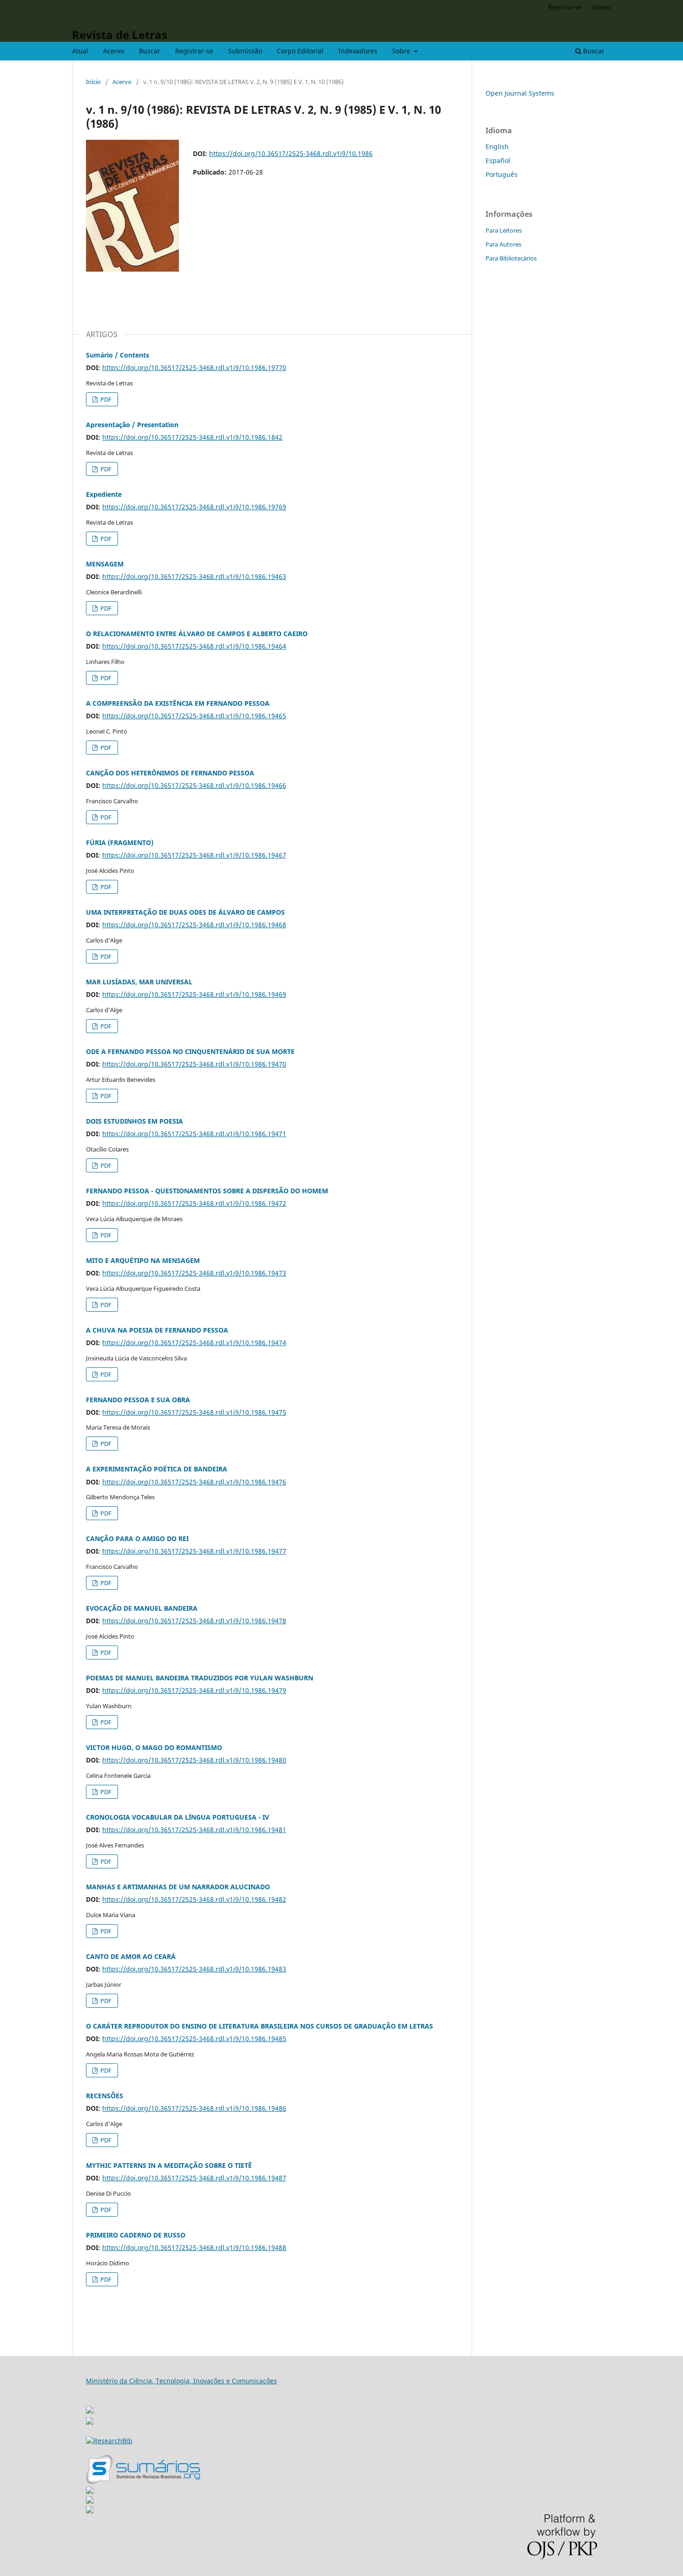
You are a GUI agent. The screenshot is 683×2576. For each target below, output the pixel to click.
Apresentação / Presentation (132, 425)
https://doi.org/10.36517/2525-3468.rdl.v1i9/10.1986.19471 (194, 1134)
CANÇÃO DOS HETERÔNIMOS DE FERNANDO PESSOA (170, 773)
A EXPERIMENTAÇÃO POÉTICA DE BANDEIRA (157, 1469)
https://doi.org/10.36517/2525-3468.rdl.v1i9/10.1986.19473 (194, 1273)
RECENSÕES (105, 2096)
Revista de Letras (120, 35)
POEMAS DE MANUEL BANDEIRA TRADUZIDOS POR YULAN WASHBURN (200, 1678)
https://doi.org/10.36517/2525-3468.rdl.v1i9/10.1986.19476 (194, 1482)
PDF (105, 399)
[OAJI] (90, 2491)
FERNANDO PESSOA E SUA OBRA (138, 1400)
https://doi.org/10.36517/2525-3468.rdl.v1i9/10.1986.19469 (194, 994)
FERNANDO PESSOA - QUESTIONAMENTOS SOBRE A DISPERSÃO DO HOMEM (207, 1191)
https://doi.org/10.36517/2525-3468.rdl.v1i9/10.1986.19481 (194, 1830)
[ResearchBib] (109, 2441)
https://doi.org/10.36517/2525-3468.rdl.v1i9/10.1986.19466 (194, 785)
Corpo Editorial (300, 51)
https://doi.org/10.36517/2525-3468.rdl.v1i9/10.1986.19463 (194, 576)
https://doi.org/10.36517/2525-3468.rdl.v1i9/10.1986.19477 (194, 1551)
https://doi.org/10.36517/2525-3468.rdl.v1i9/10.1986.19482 (194, 1899)
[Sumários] (143, 2482)
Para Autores (503, 244)
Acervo (114, 51)
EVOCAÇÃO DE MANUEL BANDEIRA (142, 1608)
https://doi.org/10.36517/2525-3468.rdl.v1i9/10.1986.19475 (194, 1412)
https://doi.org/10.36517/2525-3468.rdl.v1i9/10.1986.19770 (194, 368)
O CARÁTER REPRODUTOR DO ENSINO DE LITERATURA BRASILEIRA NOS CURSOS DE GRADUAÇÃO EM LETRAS (259, 2026)
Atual (80, 51)
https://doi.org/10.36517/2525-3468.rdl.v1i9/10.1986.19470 (194, 1064)
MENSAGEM (105, 564)
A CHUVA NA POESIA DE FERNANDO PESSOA (157, 1330)
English (497, 146)
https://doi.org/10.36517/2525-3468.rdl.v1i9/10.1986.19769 (194, 507)
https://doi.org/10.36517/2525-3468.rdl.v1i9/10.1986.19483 (194, 1969)
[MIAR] (90, 2407)
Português (502, 174)
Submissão (245, 51)
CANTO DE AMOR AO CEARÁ (131, 1956)
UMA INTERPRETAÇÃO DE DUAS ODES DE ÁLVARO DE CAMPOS (185, 912)
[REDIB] (90, 2422)
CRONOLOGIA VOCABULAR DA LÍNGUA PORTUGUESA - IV (177, 1817)
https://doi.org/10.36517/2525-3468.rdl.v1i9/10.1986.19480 (194, 1760)
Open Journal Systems (520, 93)
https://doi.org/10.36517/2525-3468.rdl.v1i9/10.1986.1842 (192, 437)
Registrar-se (194, 51)
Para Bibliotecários (511, 258)
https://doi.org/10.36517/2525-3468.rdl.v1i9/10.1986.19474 (194, 1343)
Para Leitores (504, 230)
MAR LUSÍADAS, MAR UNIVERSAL (139, 982)
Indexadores (358, 51)
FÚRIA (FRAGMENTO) (120, 842)
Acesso (601, 7)
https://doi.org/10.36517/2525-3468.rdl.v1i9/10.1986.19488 (194, 2247)
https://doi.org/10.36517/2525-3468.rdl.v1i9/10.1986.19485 (194, 2039)
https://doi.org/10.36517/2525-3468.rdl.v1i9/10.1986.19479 (194, 1690)
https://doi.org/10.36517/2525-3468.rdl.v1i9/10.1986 (291, 153)
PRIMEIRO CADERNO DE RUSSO (136, 2235)
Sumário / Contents (118, 355)
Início (93, 82)
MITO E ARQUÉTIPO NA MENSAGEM (143, 1260)
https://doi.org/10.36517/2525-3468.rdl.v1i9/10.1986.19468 (194, 925)
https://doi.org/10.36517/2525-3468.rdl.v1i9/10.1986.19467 (194, 855)
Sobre (402, 51)
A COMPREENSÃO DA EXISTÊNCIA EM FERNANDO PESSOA (178, 703)
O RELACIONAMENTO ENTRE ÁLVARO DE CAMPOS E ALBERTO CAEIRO (197, 634)
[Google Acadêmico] (90, 2501)
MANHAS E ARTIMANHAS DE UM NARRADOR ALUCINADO (178, 1887)
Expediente (104, 494)
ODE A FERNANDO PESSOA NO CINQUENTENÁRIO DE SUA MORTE (190, 1051)
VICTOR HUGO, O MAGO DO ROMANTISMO (154, 1747)
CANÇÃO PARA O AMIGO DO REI (137, 1538)
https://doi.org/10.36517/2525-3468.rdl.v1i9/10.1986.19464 (194, 646)
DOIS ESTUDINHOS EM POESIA (135, 1121)
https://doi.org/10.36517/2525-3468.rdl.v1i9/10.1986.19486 (194, 2108)
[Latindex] (90, 2511)
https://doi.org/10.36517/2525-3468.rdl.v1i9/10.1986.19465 (194, 716)
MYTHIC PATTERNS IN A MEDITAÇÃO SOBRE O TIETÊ (169, 2165)
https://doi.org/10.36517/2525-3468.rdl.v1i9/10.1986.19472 (194, 1203)
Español (498, 160)
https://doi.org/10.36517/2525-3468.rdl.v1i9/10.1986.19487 (194, 2178)
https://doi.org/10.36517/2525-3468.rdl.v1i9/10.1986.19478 (194, 1621)
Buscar (150, 51)
